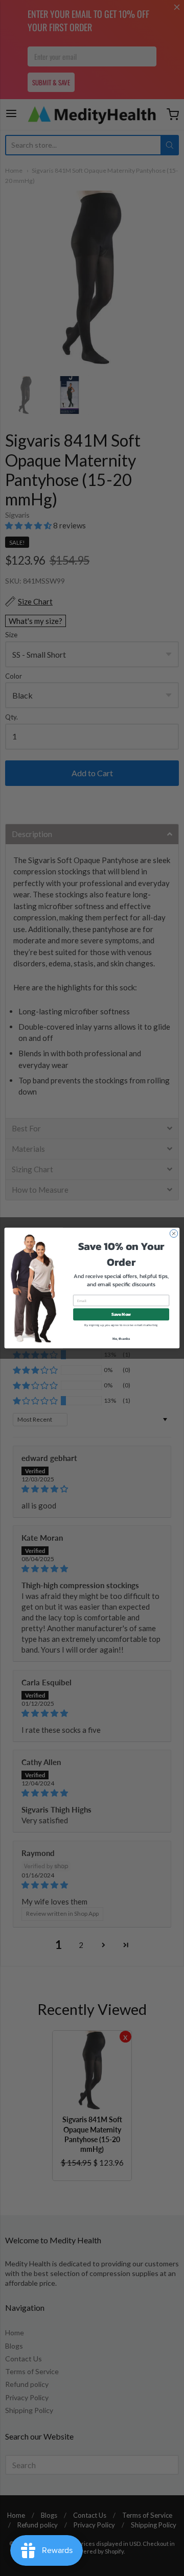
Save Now (121, 1315)
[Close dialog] (174, 1233)
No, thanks (121, 1339)
